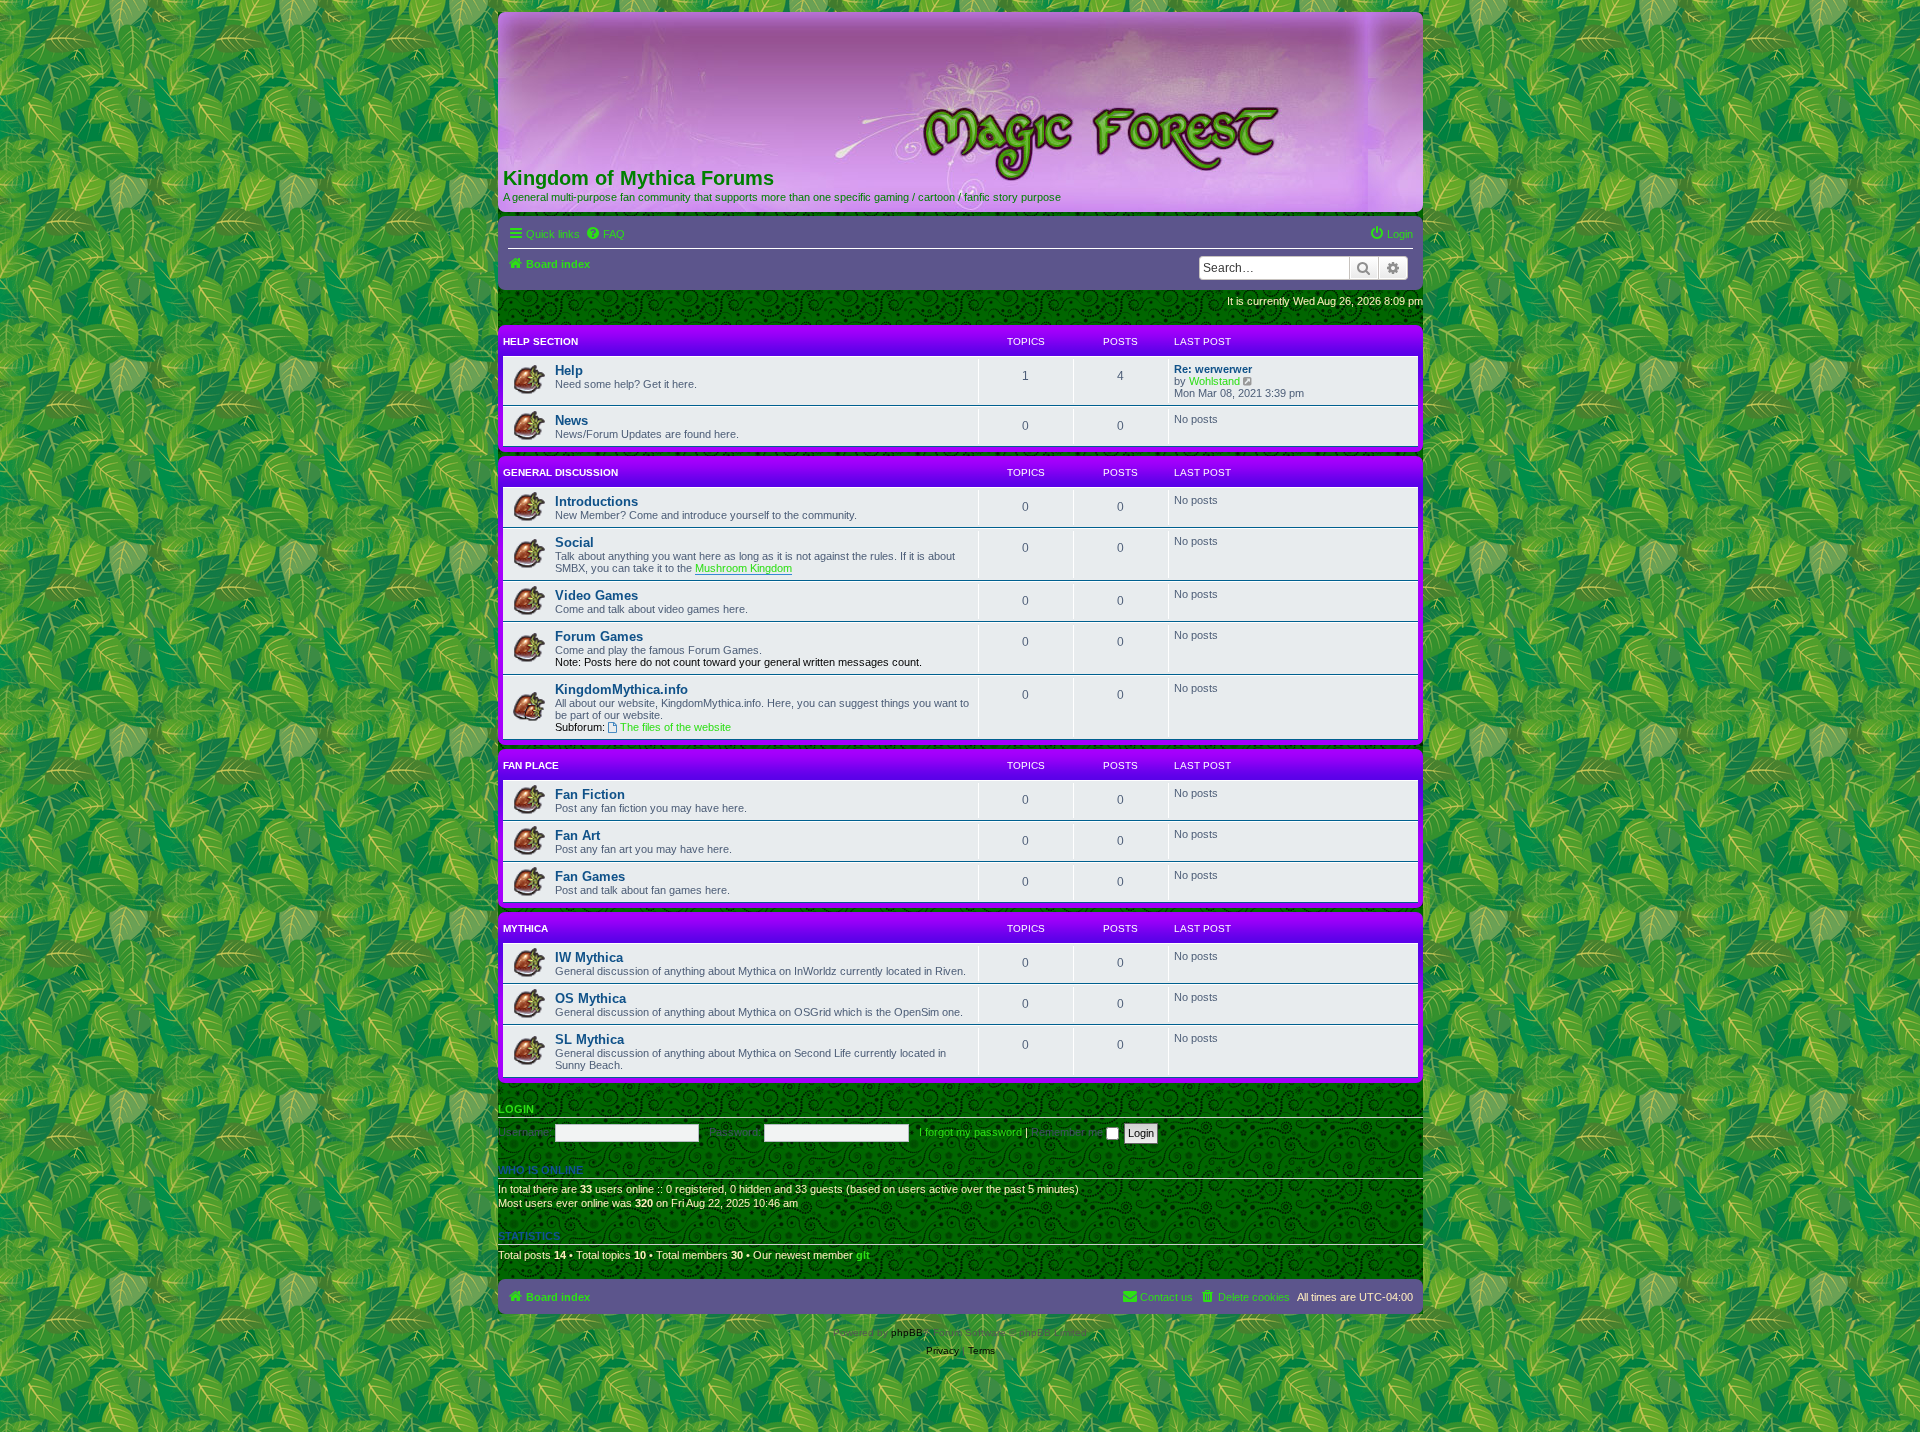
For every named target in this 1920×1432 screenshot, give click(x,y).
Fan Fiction (590, 794)
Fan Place (531, 765)
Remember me (1068, 1132)
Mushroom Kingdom (743, 568)
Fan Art (577, 835)
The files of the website (675, 727)
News (571, 420)
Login (516, 1109)
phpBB (907, 1332)
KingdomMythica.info (621, 689)
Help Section (540, 341)
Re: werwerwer (1213, 369)
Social (574, 542)
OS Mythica (590, 998)
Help (569, 370)
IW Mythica (589, 957)
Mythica (525, 928)
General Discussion (560, 472)
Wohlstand (1214, 381)
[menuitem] (605, 234)
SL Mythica (589, 1039)
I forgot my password (970, 1132)
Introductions (596, 501)
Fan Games (590, 876)
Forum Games (599, 636)
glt (863, 1255)
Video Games (596, 595)
